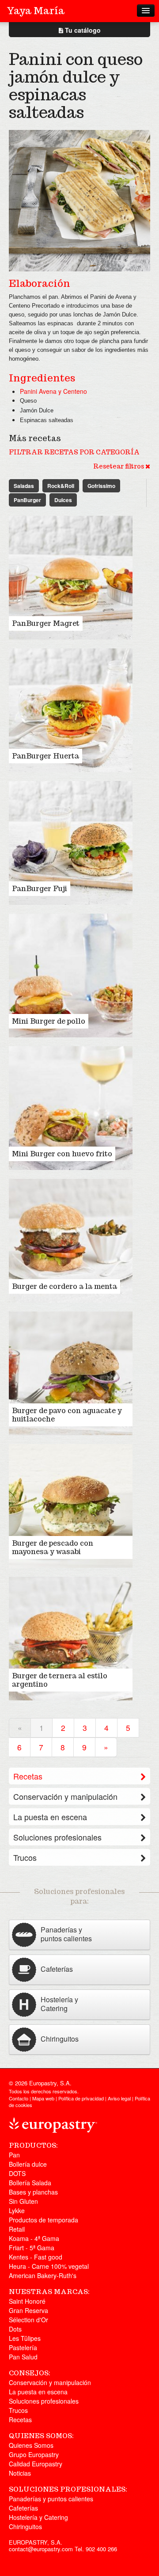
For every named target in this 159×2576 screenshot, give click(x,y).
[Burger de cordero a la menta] (71, 1240)
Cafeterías (23, 2508)
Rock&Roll (61, 486)
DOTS (17, 2173)
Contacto (19, 2098)
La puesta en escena (50, 1817)
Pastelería (23, 2347)
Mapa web (43, 2098)
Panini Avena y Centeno (53, 391)
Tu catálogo (82, 30)
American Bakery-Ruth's (43, 2275)
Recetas (28, 1776)
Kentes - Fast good (36, 2257)
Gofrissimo (101, 486)
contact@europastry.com (41, 2549)
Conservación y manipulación (65, 1796)
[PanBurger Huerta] (71, 709)
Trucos (25, 1857)
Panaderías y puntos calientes (51, 2499)
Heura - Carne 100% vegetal (49, 2266)
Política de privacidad (81, 2098)
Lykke (17, 2210)
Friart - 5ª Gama (32, 2248)
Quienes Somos (31, 2445)
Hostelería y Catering (38, 2517)
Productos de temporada (44, 2220)
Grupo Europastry (34, 2454)
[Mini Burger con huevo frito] (71, 1107)
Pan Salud (23, 2357)
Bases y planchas (33, 2192)
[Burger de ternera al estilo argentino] (71, 1638)
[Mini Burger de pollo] (71, 975)
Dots (15, 2329)
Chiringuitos (25, 2526)
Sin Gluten (23, 2201)
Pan (14, 2155)
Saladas (24, 486)
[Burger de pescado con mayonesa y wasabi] (71, 1505)
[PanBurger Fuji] (71, 842)
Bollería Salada (30, 2183)
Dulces (63, 500)
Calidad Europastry (36, 2464)
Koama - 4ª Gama (34, 2238)
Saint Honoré (27, 2301)
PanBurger (27, 500)
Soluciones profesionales (57, 1837)
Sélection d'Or (28, 2320)
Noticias (20, 2473)
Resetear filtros (119, 466)
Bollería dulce (28, 2164)
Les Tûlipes (25, 2338)
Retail (17, 2229)
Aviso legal (119, 2098)
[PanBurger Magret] (71, 577)
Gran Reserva (28, 2310)
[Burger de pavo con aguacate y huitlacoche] (71, 1372)
